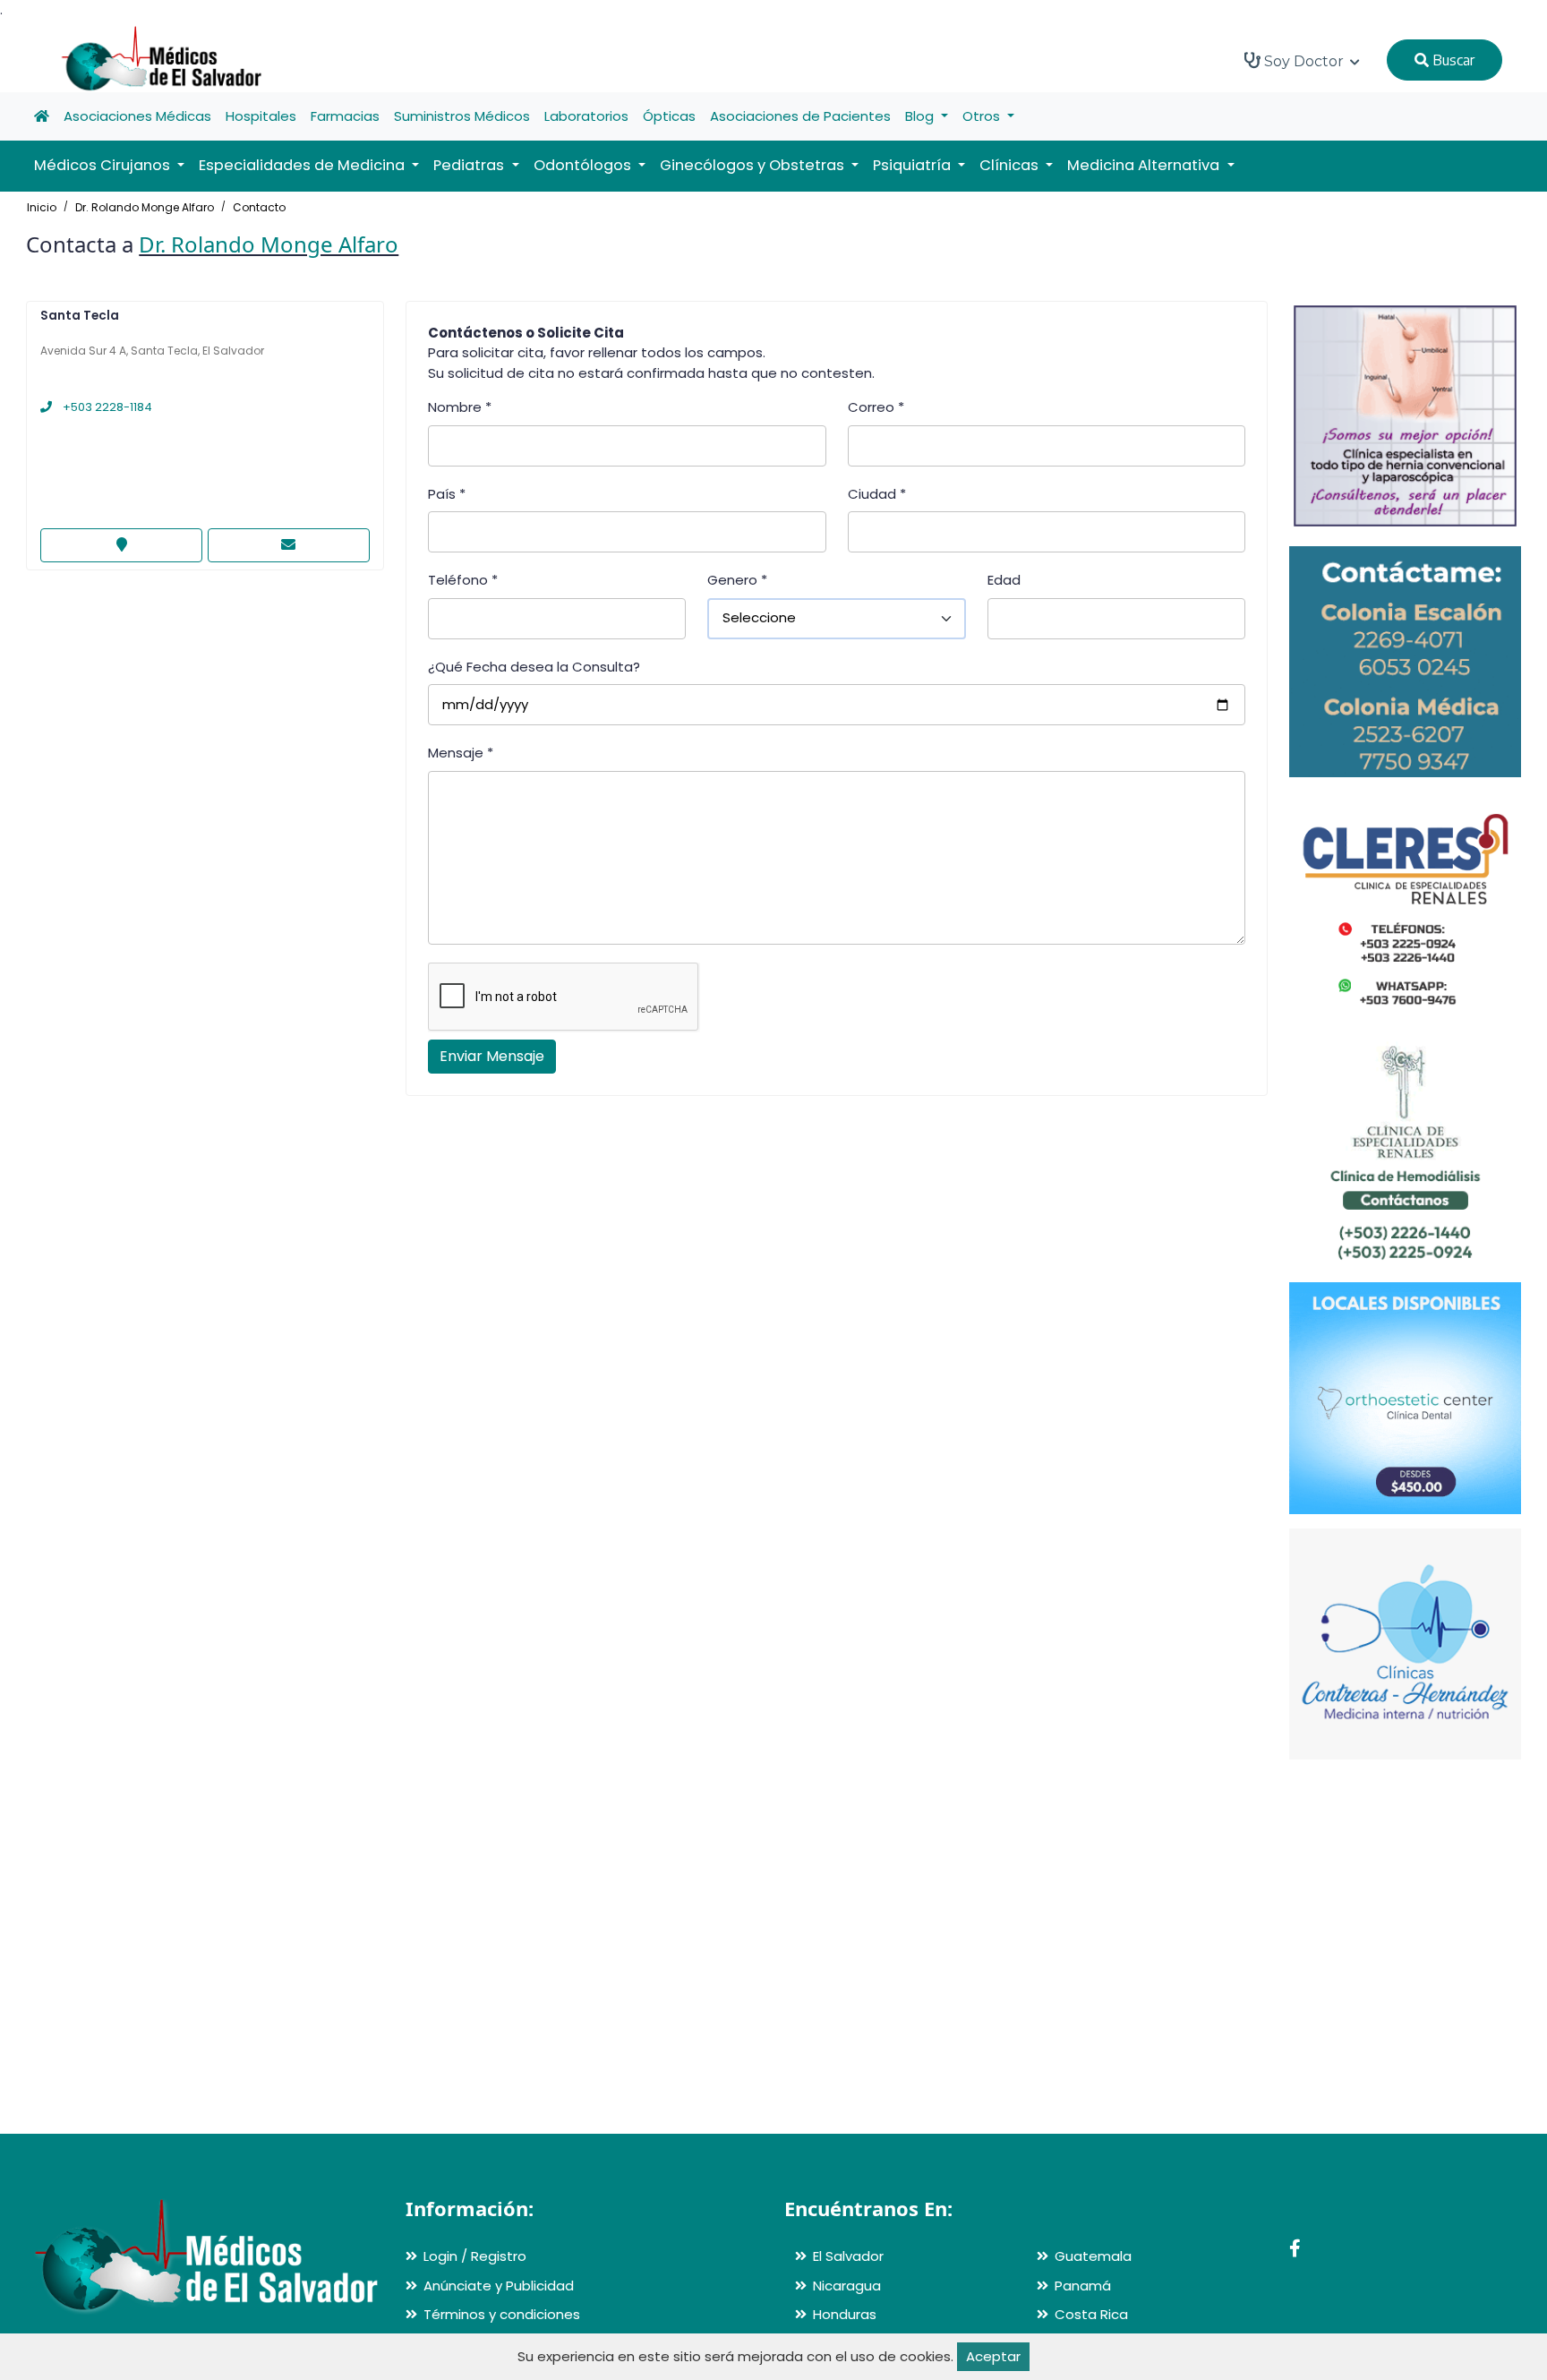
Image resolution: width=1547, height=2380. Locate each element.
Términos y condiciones (502, 2314)
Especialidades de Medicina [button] (303, 165)
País (447, 494)
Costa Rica (1091, 2314)
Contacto (259, 207)
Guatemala (1093, 2256)
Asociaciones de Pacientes (800, 116)
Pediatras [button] (470, 165)
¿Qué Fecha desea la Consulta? (534, 667)
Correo (876, 407)
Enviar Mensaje (492, 1056)
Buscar (1452, 60)
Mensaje (461, 753)
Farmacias (345, 116)
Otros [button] (983, 116)
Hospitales (261, 116)
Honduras (845, 2314)
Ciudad (877, 494)
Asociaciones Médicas (137, 116)
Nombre (460, 407)
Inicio (42, 207)
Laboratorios (586, 116)
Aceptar (993, 2356)
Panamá (1083, 2286)
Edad (1004, 580)
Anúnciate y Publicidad (499, 2286)
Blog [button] (921, 116)
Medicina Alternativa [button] (1145, 165)
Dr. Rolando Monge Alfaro (145, 207)
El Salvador (848, 2256)
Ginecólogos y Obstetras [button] (754, 165)
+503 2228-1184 (106, 407)
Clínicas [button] (1011, 165)
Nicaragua (847, 2286)
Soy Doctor (1304, 61)
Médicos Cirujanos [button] (104, 165)
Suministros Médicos (462, 116)
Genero (737, 580)
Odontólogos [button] (584, 165)
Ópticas (669, 116)
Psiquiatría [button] (914, 165)
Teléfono (463, 580)
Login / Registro (475, 2256)
